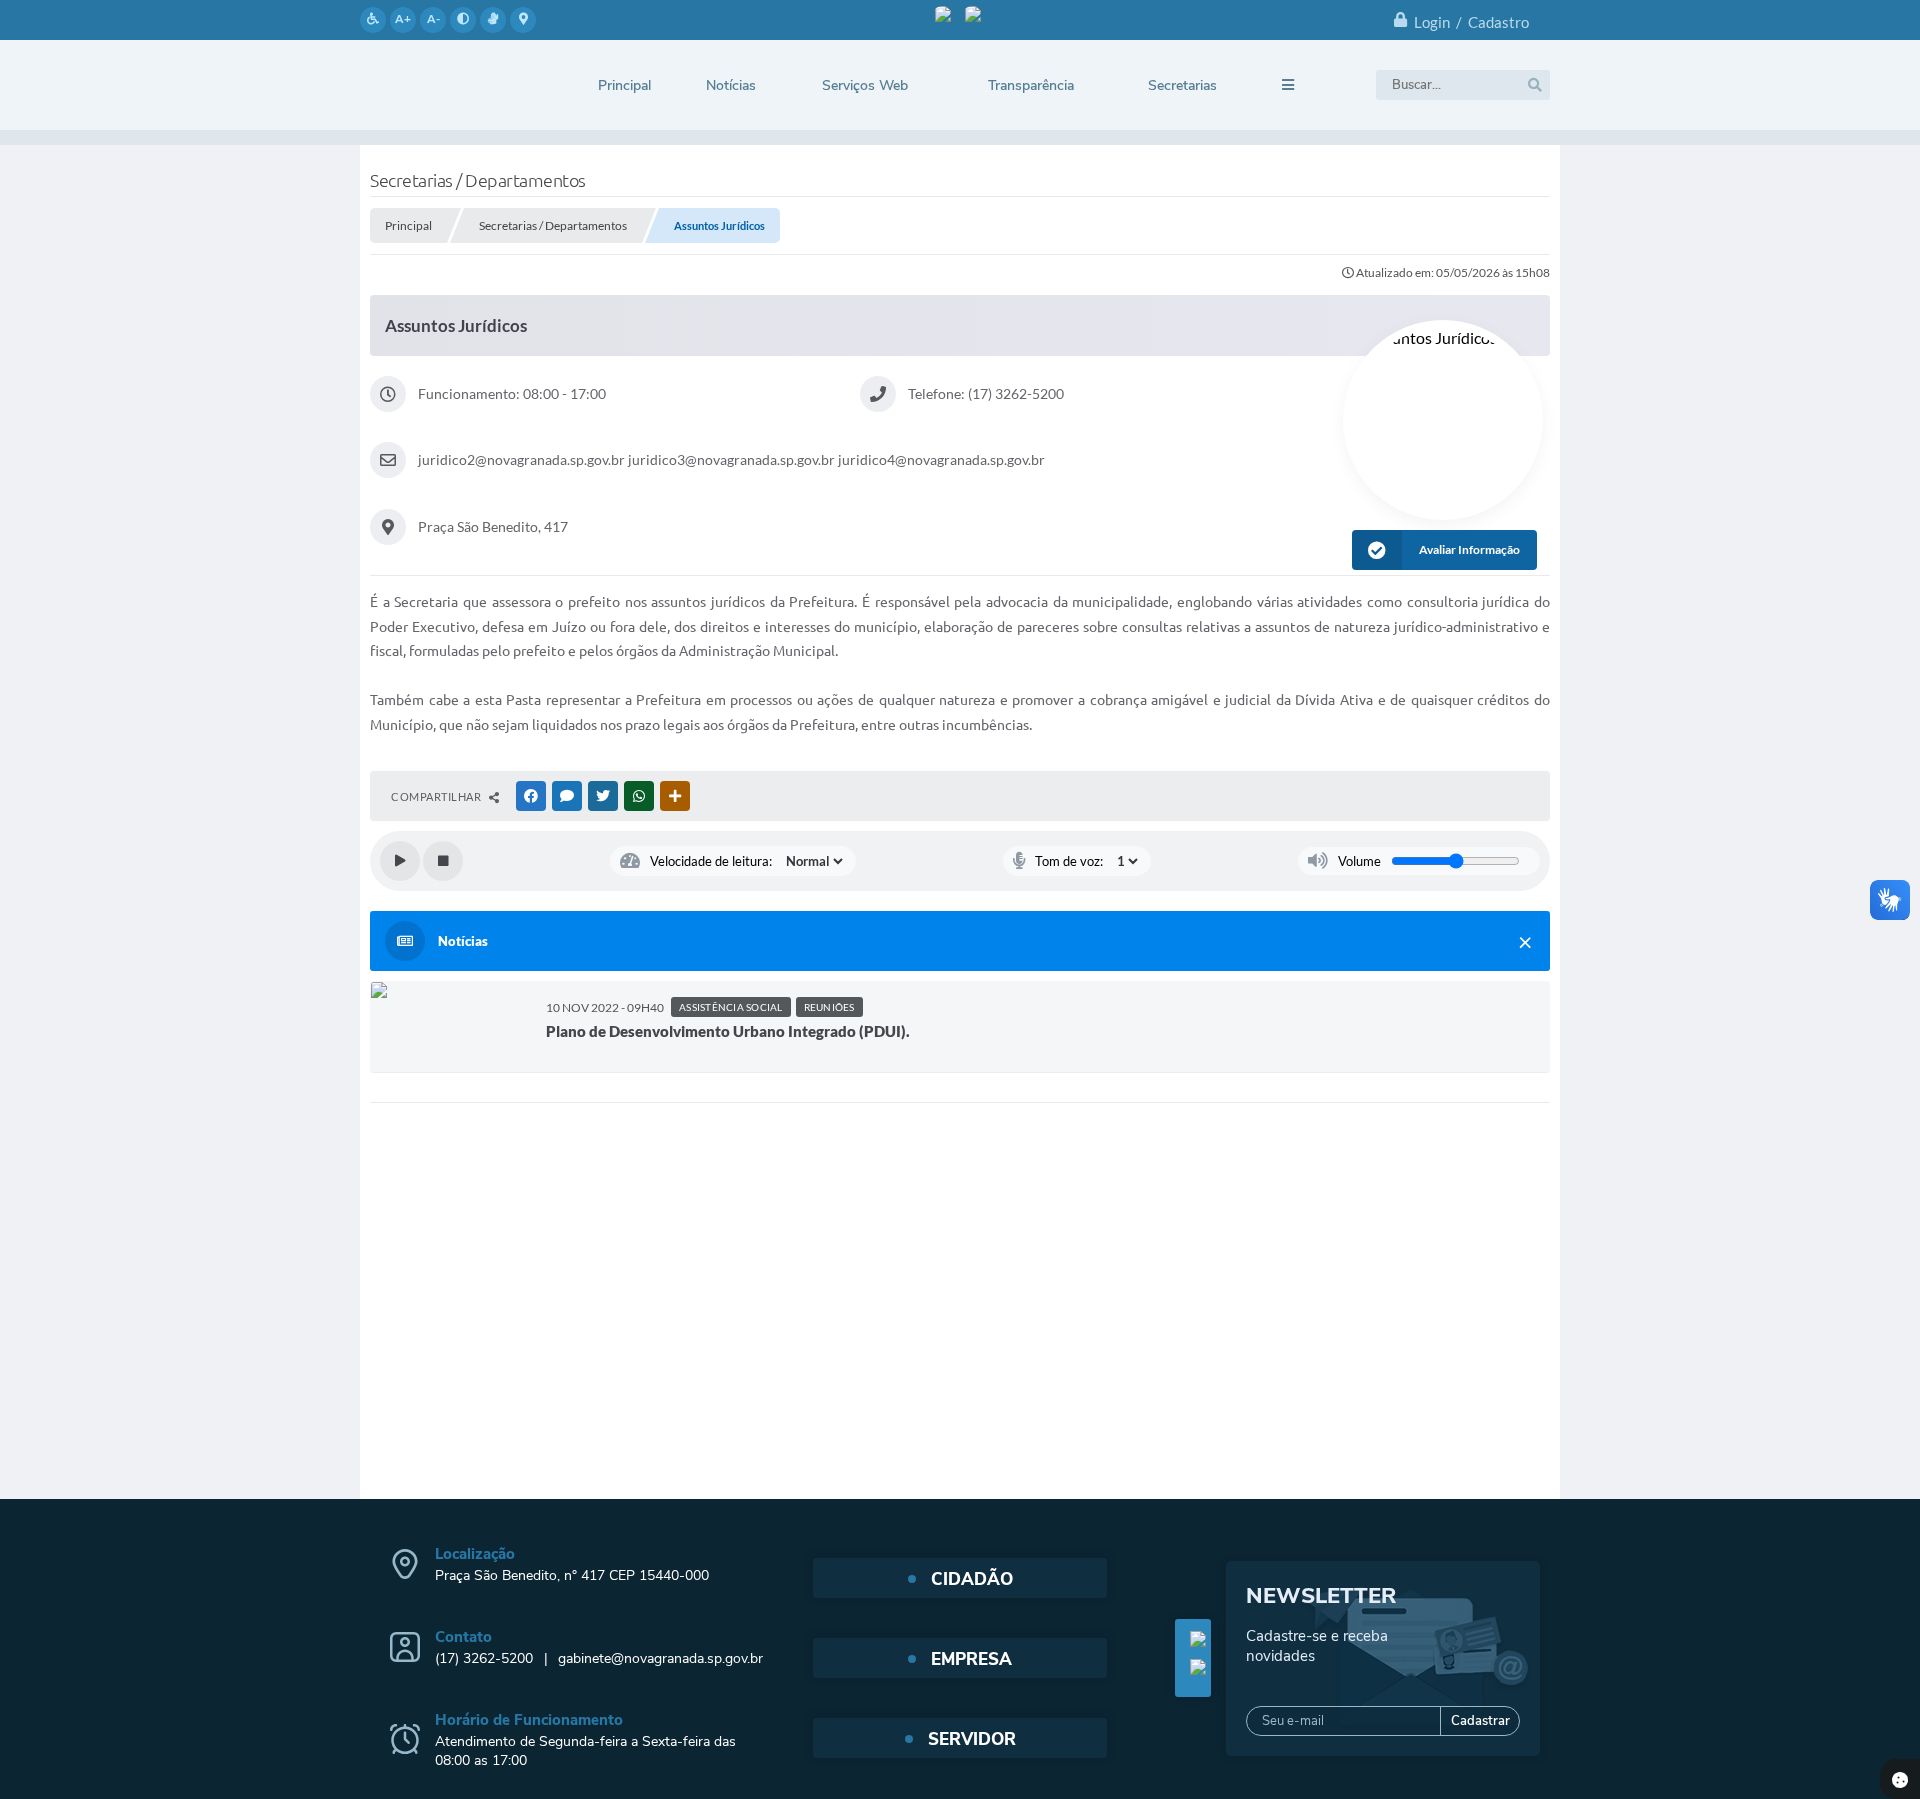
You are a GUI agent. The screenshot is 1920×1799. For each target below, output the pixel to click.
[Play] (400, 861)
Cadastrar (1480, 1721)
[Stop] (443, 861)
